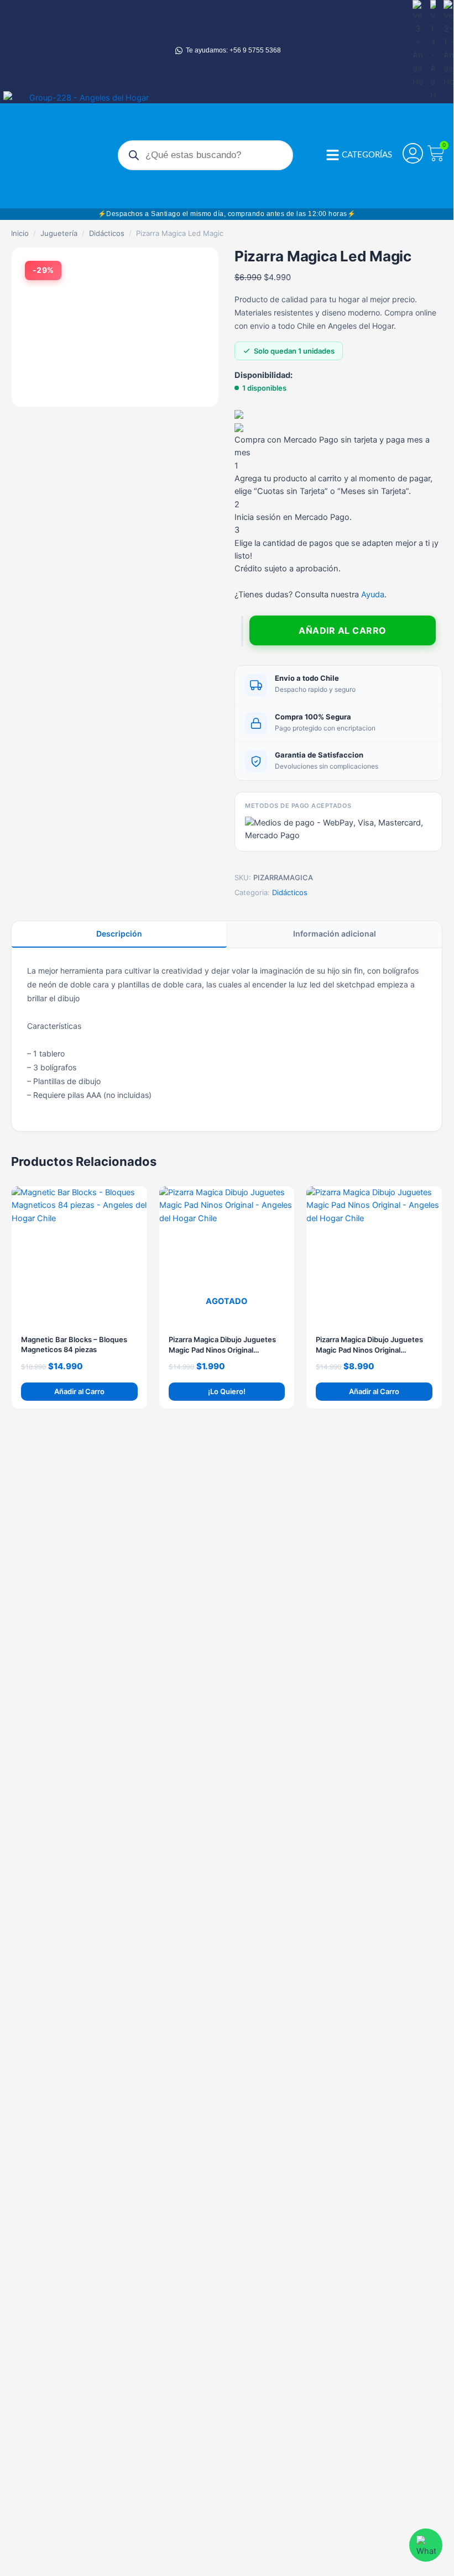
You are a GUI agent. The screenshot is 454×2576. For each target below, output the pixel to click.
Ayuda (373, 595)
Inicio (20, 233)
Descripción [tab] (119, 934)
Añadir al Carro (343, 630)
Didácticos (107, 233)
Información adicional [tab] (335, 934)
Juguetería (59, 233)
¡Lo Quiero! (227, 1391)
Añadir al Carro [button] (79, 1391)
